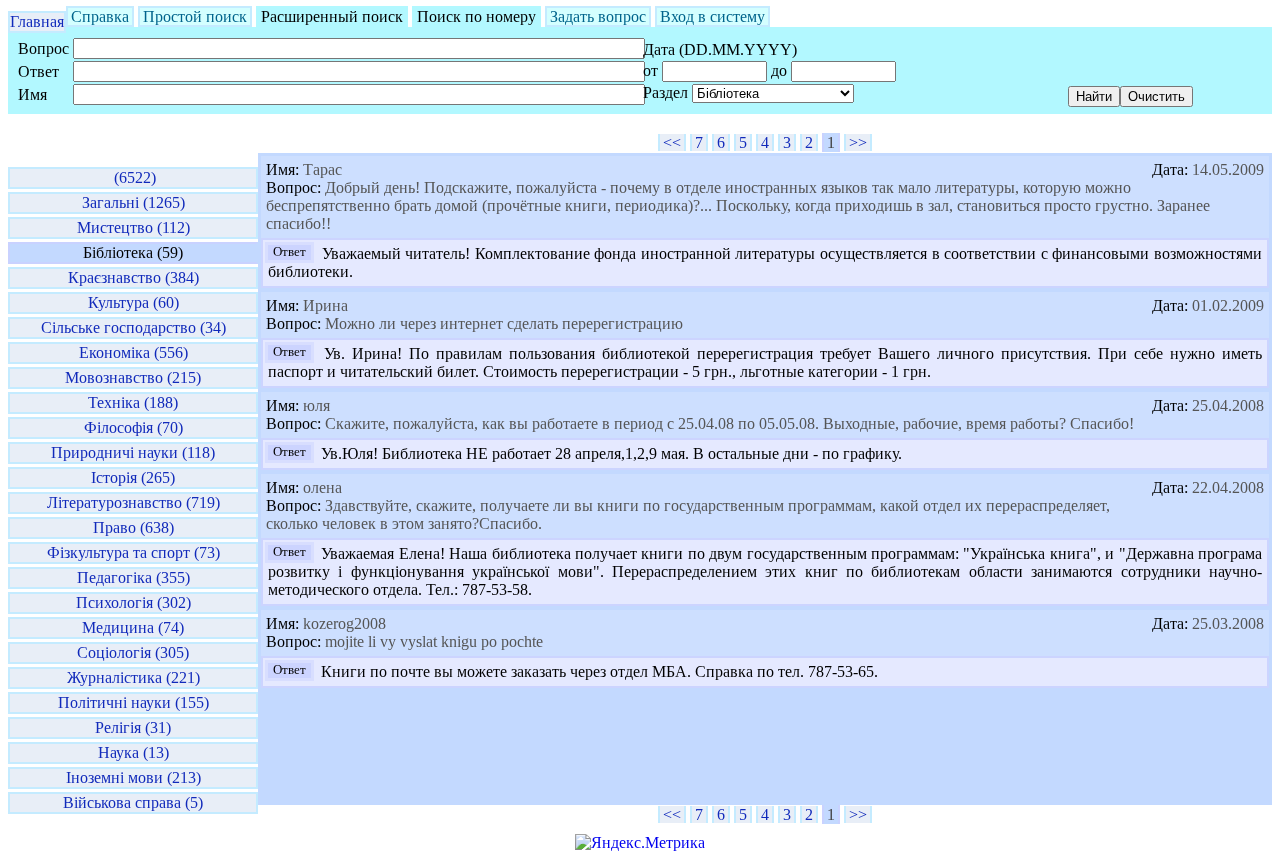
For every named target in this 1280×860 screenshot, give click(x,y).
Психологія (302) (133, 602)
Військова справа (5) (133, 802)
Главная (37, 21)
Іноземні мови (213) (133, 777)
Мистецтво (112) (133, 227)
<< (672, 142)
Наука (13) (133, 752)
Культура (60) (133, 302)
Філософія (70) (133, 427)
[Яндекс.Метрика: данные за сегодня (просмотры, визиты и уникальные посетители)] (640, 843)
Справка (100, 16)
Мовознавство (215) (133, 377)
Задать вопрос (598, 16)
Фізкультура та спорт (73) (133, 552)
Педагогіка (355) (133, 577)
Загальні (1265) (133, 202)
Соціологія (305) (133, 652)
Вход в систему (712, 16)
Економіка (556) (133, 352)
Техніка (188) (133, 402)
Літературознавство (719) (133, 502)
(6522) (133, 177)
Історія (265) (133, 477)
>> (858, 142)
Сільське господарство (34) (133, 327)
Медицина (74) (133, 627)
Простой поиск (195, 16)
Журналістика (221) (133, 677)
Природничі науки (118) (133, 452)
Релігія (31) (133, 727)
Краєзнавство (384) (133, 277)
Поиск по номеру (476, 16)
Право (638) (133, 527)
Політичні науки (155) (133, 702)
